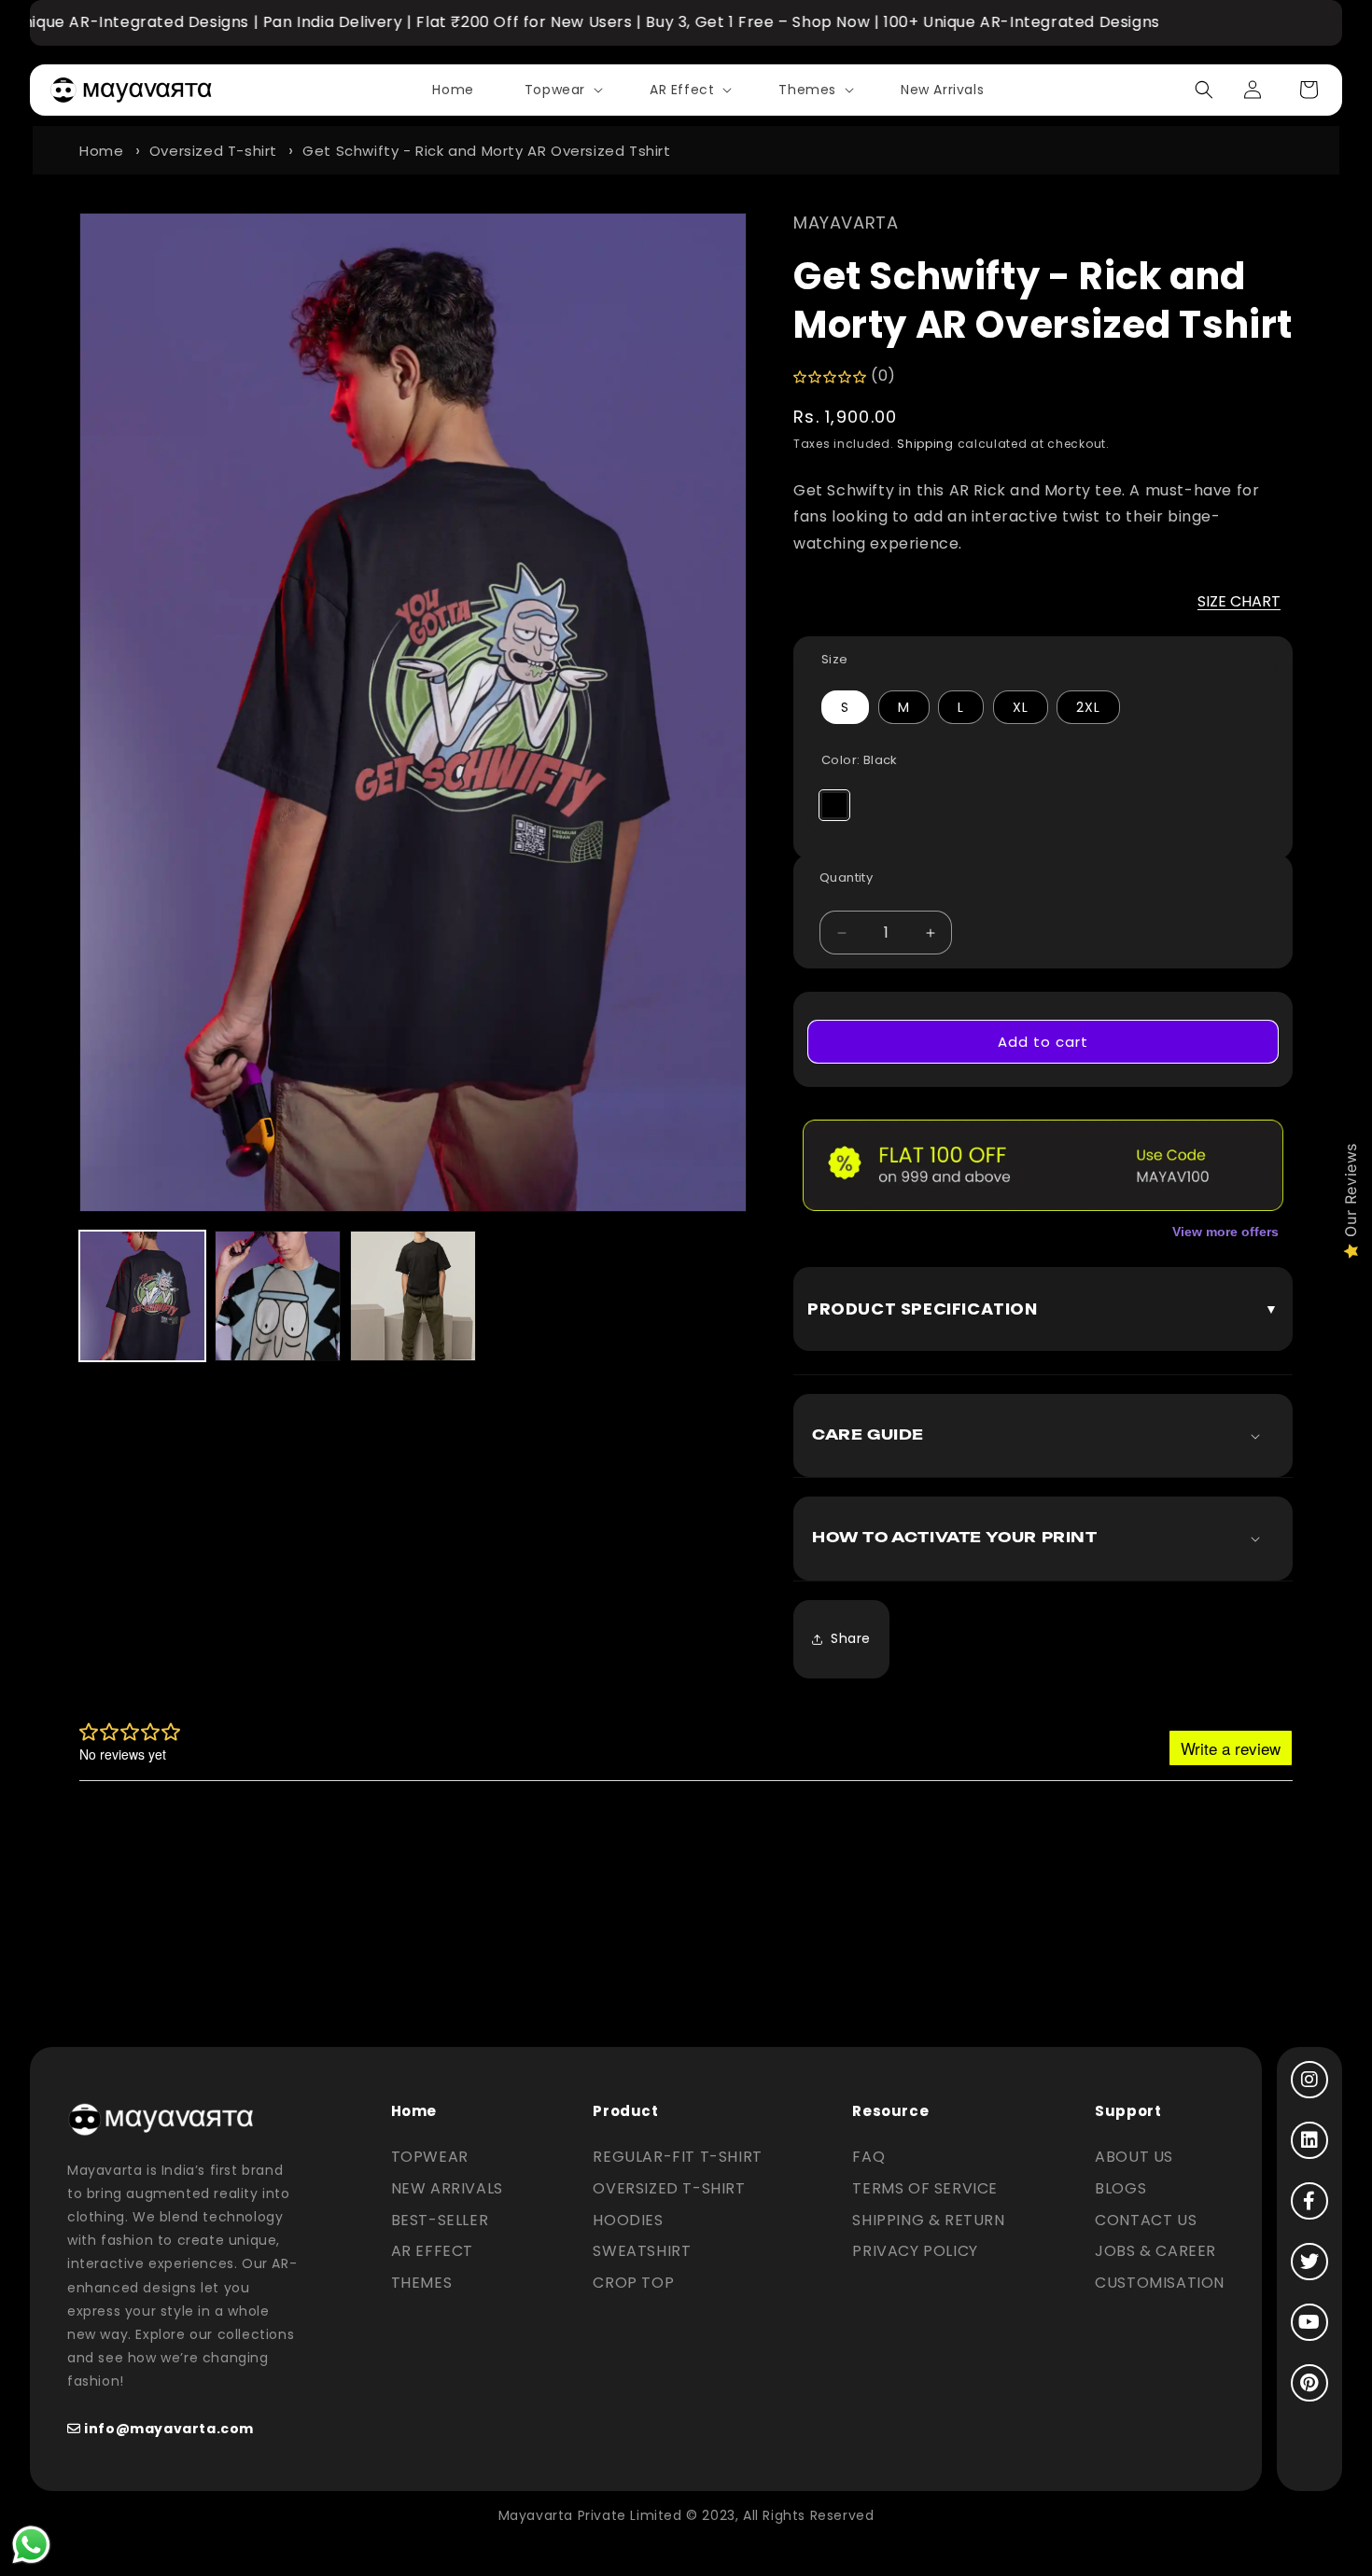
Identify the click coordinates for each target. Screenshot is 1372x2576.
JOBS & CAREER (1155, 2251)
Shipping (925, 444)
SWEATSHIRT (642, 2251)
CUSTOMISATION (1160, 2283)
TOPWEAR (430, 2157)
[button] (562, 90)
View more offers (1225, 1232)
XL (1021, 707)
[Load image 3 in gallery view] (413, 1296)
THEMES (422, 2283)
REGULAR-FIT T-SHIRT (677, 2157)
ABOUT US (1134, 2157)
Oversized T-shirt (213, 151)
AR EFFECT (432, 2251)
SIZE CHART (1239, 601)
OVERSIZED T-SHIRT (669, 2188)
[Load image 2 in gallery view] (278, 1296)
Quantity (846, 877)
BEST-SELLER (440, 2220)
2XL (1088, 707)
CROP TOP (633, 2283)
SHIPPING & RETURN (928, 2220)
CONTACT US (1146, 2220)
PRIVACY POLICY (915, 2251)
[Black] (834, 805)
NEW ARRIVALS (447, 2188)
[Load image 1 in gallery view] (142, 1296)
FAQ (868, 2157)
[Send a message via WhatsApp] (31, 2545)
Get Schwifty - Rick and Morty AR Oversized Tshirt (486, 151)
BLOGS (1120, 2188)
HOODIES (628, 2220)
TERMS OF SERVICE (925, 2188)
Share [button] (851, 1638)
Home (101, 151)
